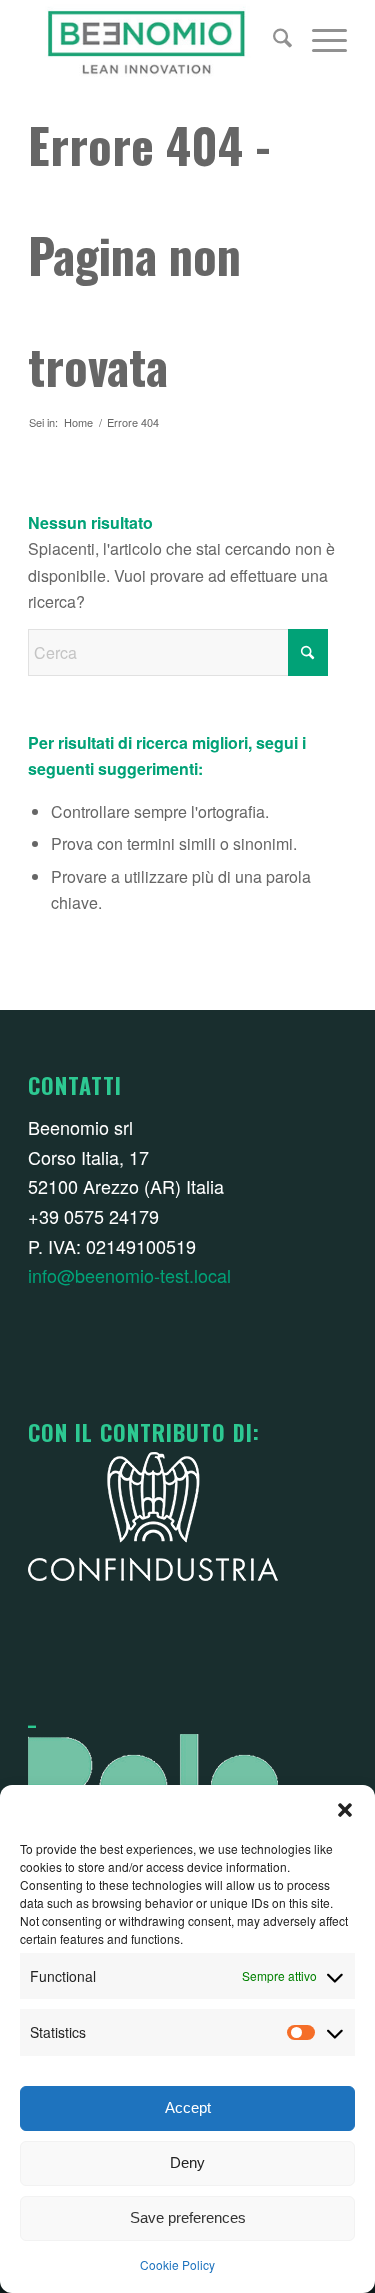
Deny (187, 2162)
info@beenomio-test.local (129, 1275)
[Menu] (319, 40)
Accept (188, 2107)
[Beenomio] (155, 40)
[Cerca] (272, 40)
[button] (345, 1810)
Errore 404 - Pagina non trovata (149, 255)
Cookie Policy (177, 2264)
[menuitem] (272, 40)
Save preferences (188, 2217)
